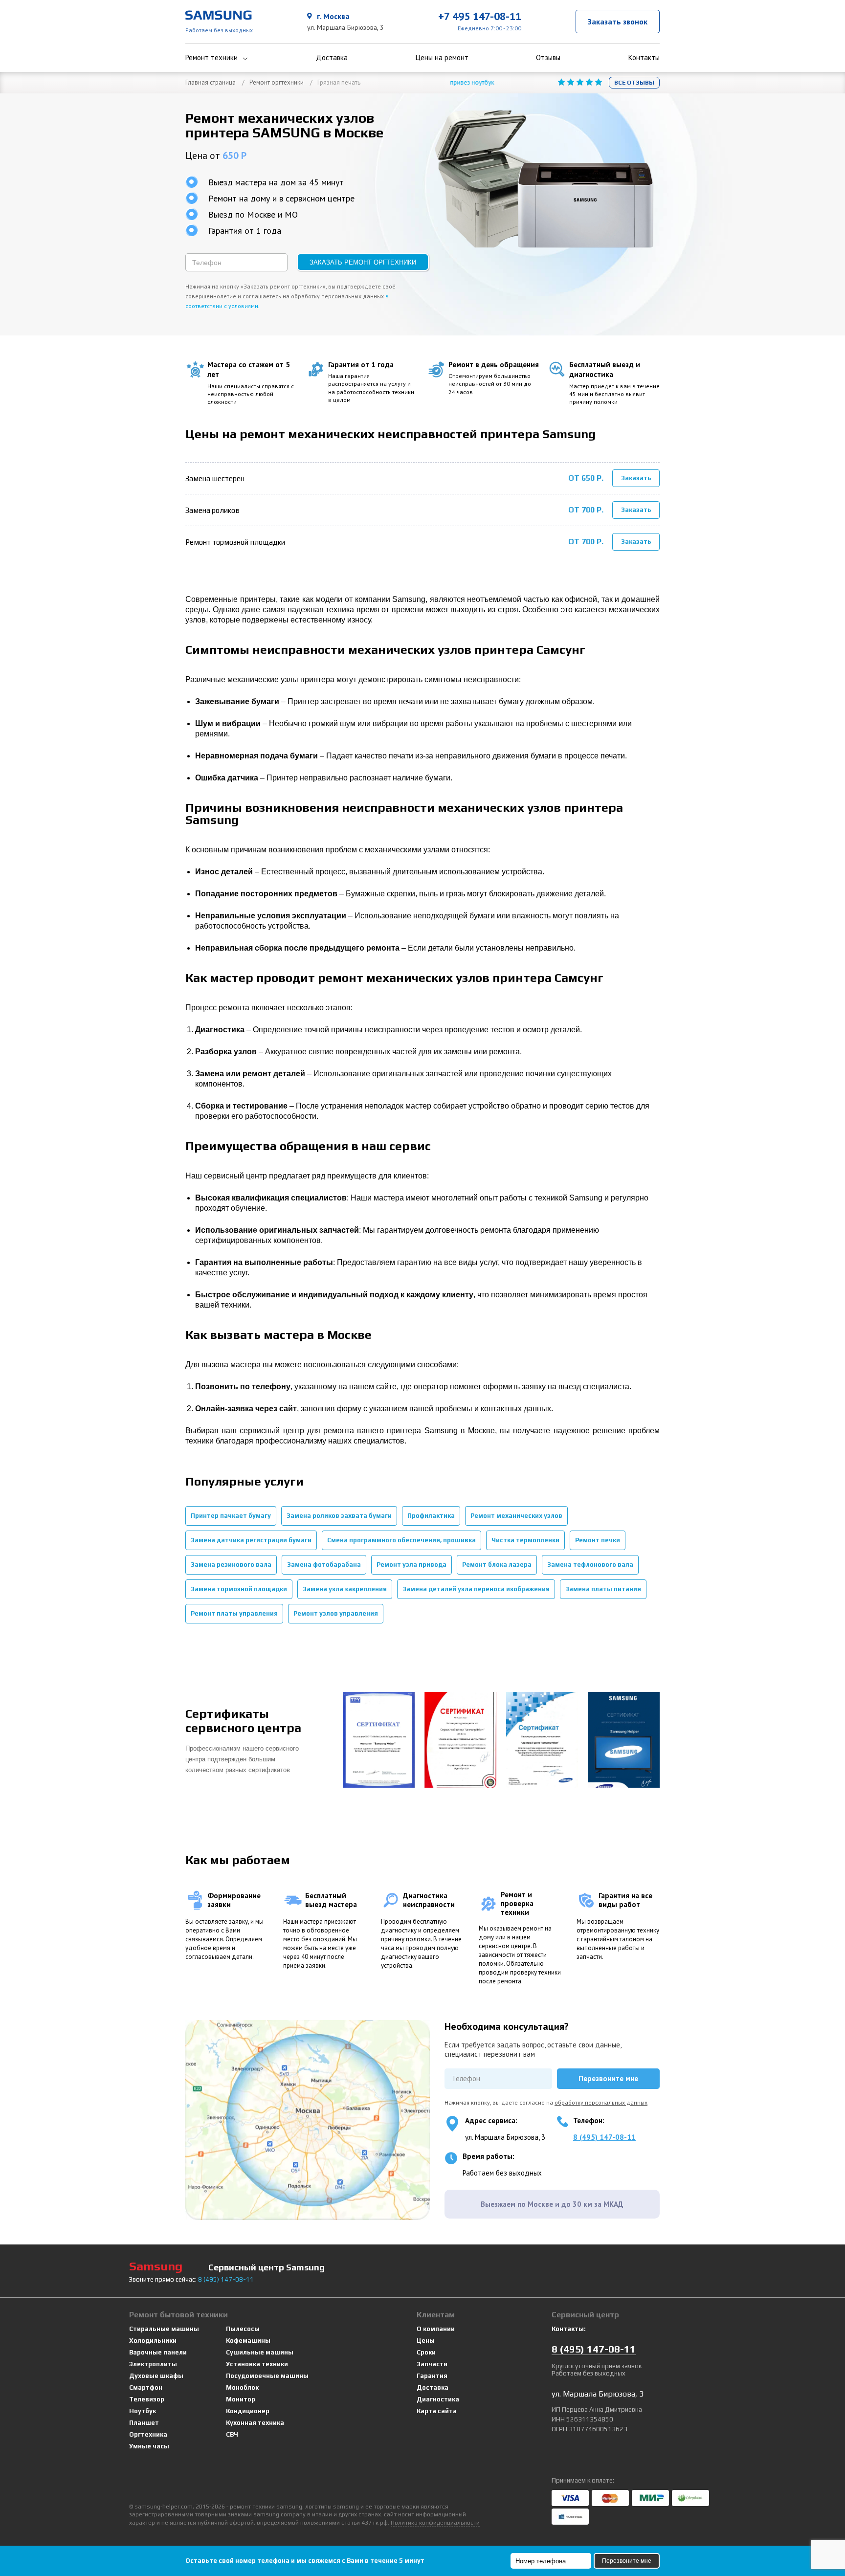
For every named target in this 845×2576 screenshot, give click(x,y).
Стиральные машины (164, 2329)
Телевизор (147, 2399)
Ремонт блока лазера (497, 1565)
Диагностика (438, 2399)
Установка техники (257, 2364)
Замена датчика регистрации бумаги (251, 1540)
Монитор (241, 2399)
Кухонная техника (255, 2423)
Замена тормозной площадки (239, 1589)
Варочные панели (158, 2352)
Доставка (332, 58)
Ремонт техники (211, 58)
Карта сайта (437, 2411)
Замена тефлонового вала (590, 1565)
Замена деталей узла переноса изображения (476, 1589)
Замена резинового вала (231, 1565)
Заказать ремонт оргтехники (363, 262)
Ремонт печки (598, 1540)
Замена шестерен (215, 478)
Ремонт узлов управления (336, 1613)
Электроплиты (153, 2364)
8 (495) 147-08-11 (604, 2137)
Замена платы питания (603, 1589)
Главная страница (211, 82)
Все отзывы (634, 83)
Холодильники (153, 2341)
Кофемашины (248, 2341)
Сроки (426, 2352)
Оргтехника (148, 2434)
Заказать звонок (618, 22)
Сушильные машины (260, 2352)
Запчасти (432, 2364)
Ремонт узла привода (411, 1565)
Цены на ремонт (442, 58)
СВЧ (232, 2434)
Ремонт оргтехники (277, 82)
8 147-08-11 (226, 2279)
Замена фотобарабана (324, 1565)
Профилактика (431, 1516)
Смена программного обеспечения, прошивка (401, 1540)
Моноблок (242, 2387)
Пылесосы (243, 2329)
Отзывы (548, 58)
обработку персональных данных (601, 2102)
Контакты (644, 58)
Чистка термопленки (525, 1540)
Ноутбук (143, 2411)
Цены (426, 2341)
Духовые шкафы (156, 2376)
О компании (436, 2329)
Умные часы (149, 2446)
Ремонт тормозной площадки (235, 542)
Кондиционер (248, 2411)
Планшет (144, 2423)
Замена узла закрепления (345, 1589)
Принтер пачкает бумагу (231, 1516)
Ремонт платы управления (234, 1613)
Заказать (636, 478)
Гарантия (432, 2376)
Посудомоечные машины (267, 2376)
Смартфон (146, 2387)
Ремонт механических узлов (516, 1516)
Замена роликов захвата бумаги (339, 1516)
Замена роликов (212, 510)
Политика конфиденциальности (435, 2523)
